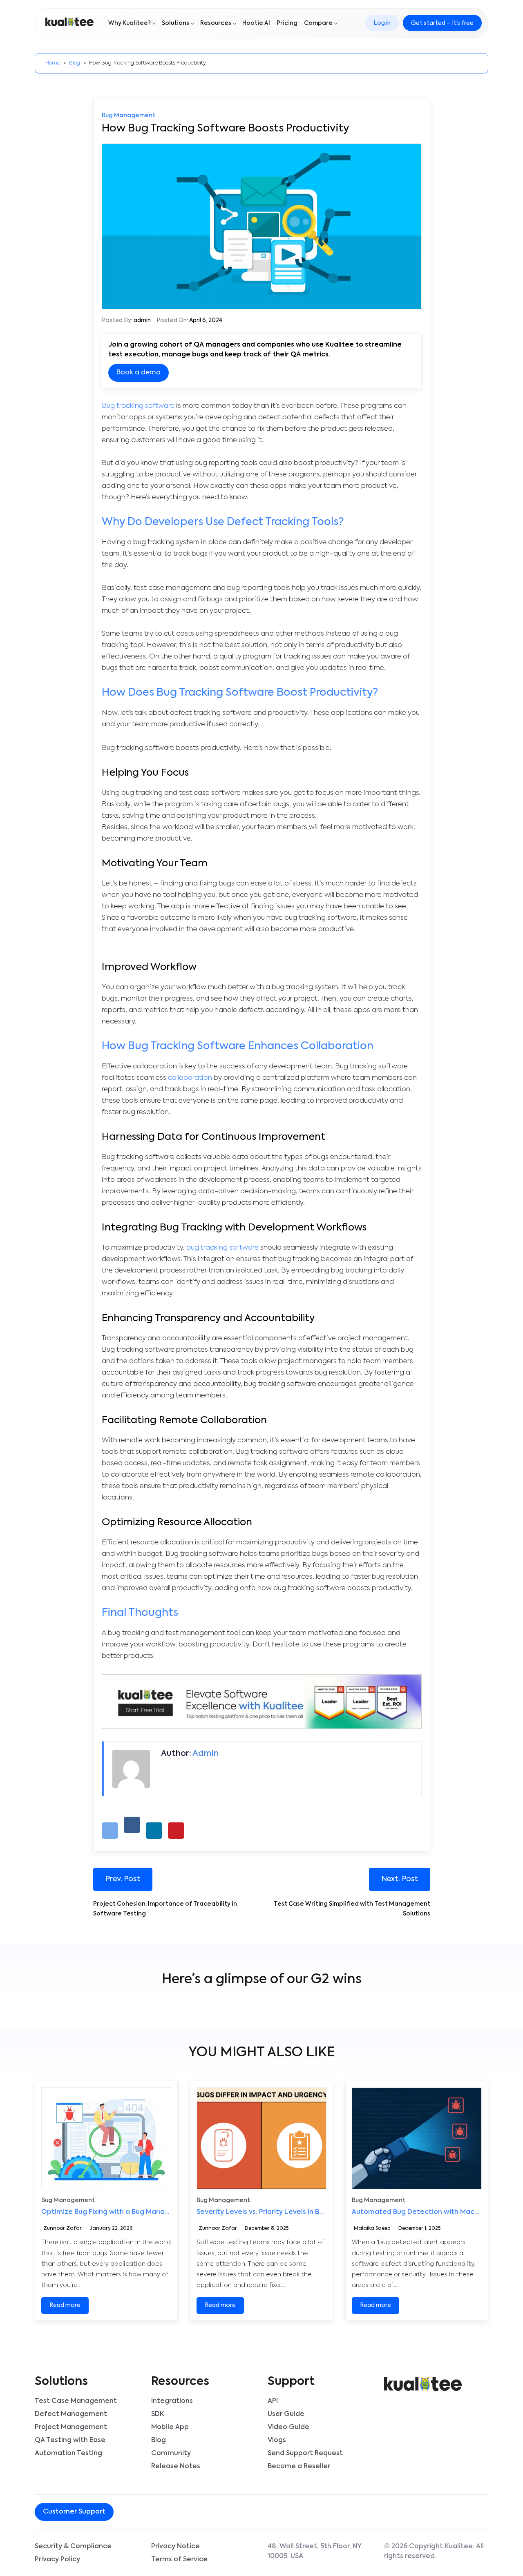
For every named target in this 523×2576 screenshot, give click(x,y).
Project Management (71, 2427)
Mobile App (170, 2427)
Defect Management (71, 2414)
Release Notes (176, 2467)
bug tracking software (222, 1248)
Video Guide (288, 2427)
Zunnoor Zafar (63, 2229)
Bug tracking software (138, 406)
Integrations (172, 2401)
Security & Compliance (73, 2547)
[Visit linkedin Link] (167, 2513)
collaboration (190, 1078)
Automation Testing (68, 2454)
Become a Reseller (299, 2467)
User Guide (286, 2414)
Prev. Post (123, 1879)
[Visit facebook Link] (154, 2513)
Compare (318, 23)
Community (171, 2454)
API (273, 2401)
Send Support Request (305, 2454)
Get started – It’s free (442, 23)
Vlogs (277, 2440)
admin (142, 320)
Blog (75, 63)
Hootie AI (256, 23)
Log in (382, 23)
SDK (158, 2414)
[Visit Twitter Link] (160, 2513)
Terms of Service (179, 2560)
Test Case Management (76, 2401)
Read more (65, 2305)
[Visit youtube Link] (173, 2513)
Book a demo (139, 373)
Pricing (287, 23)
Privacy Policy (57, 2560)
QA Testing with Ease (70, 2440)
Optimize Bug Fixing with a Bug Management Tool (125, 2212)
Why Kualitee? (130, 23)
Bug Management (129, 116)
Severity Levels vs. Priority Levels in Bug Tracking (277, 2212)
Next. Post (400, 1879)
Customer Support (74, 2512)
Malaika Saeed (372, 2229)
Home (53, 63)
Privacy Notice (175, 2547)
